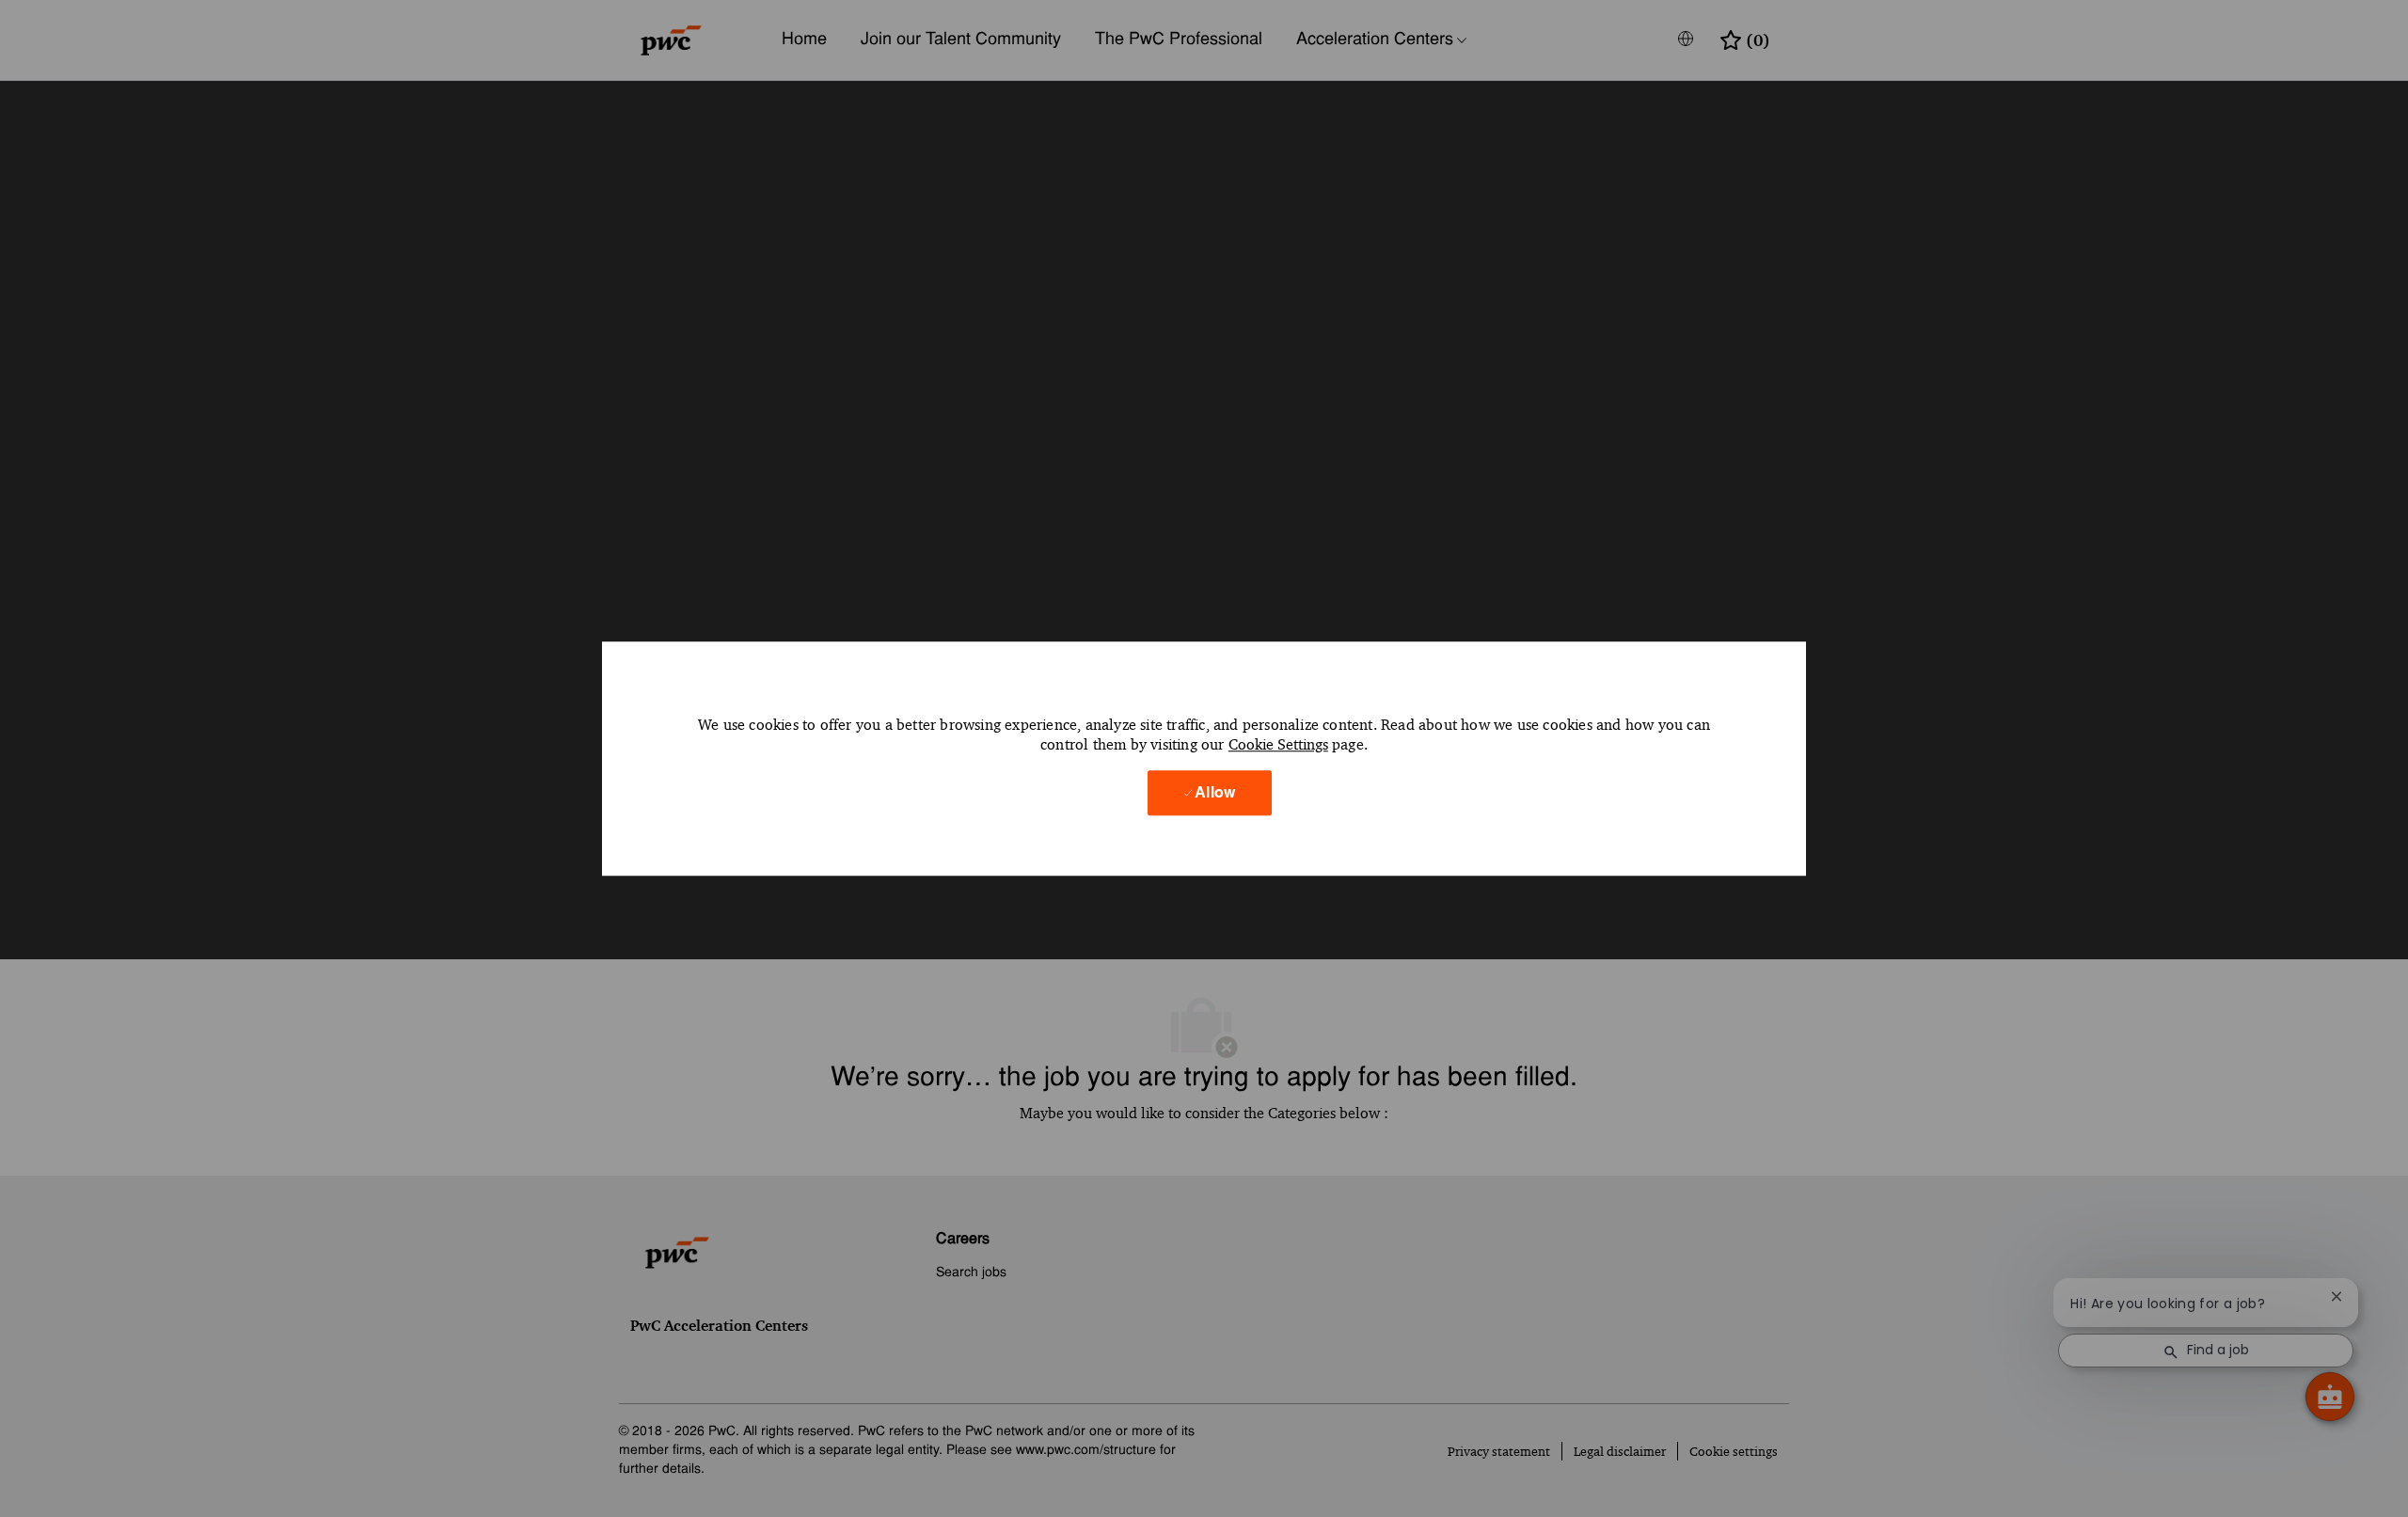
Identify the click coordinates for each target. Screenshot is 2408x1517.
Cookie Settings (1278, 745)
